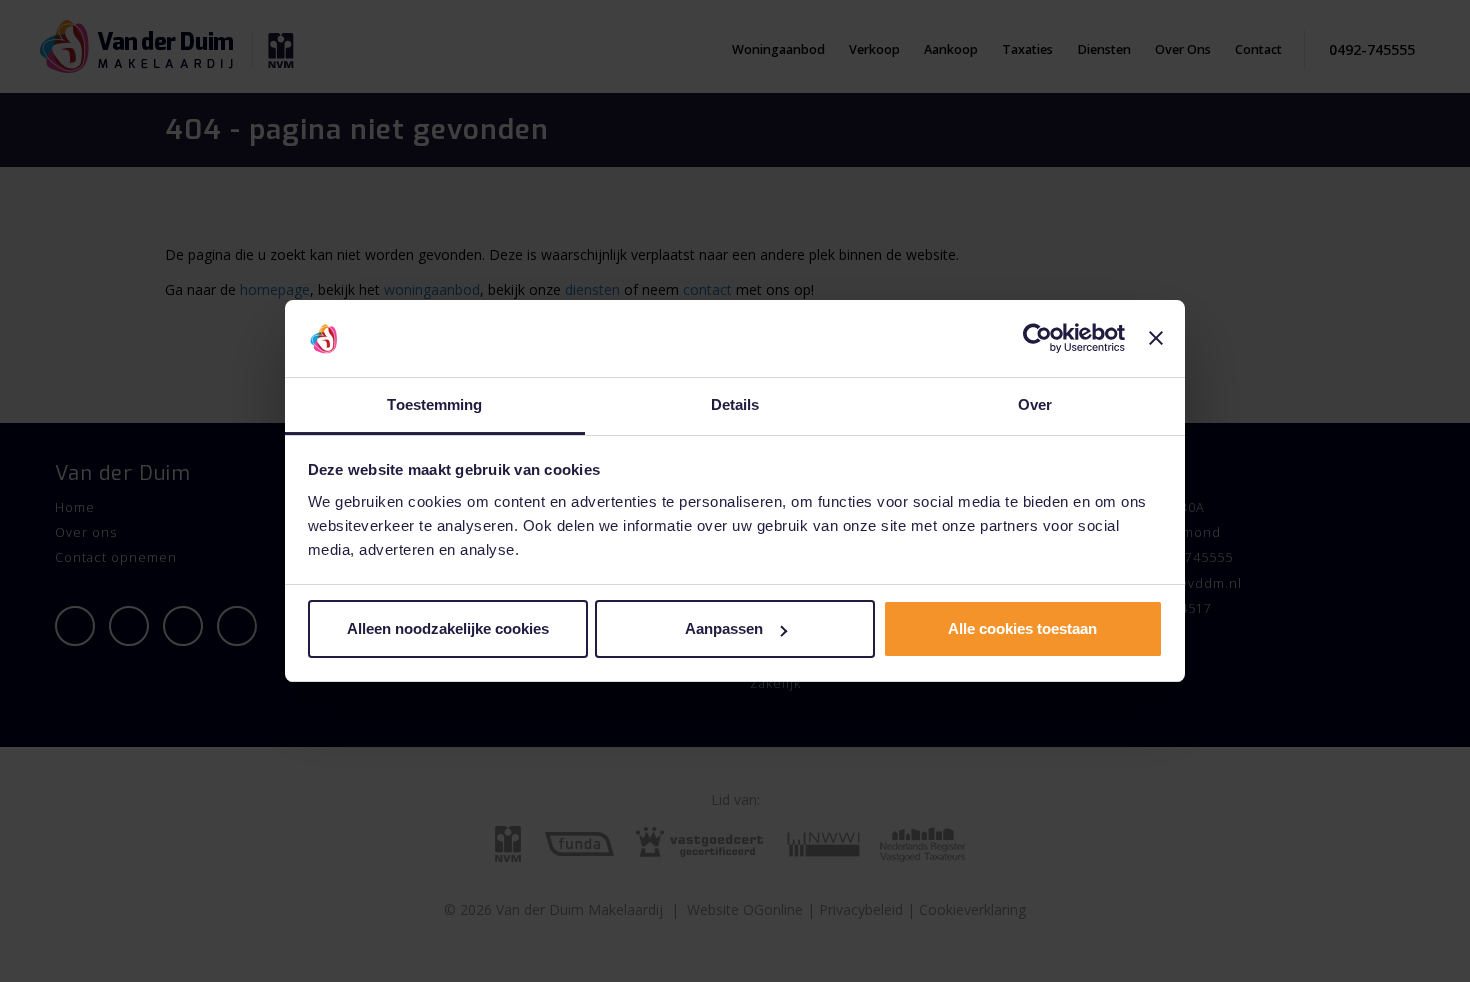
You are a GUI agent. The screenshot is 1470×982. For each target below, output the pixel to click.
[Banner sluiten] (1156, 339)
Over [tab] (1035, 404)
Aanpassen (724, 628)
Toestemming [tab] (434, 404)
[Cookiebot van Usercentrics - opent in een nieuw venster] (1037, 339)
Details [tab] (735, 404)
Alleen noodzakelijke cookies (448, 628)
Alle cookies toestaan (1022, 628)
